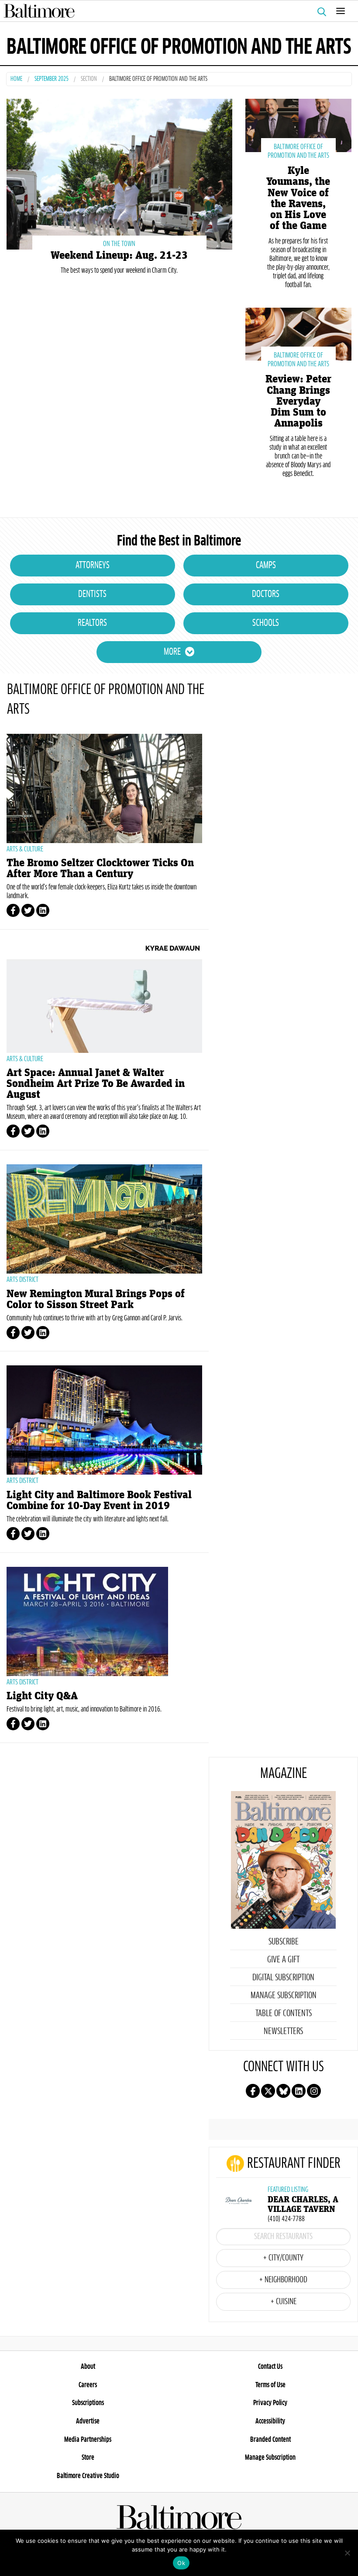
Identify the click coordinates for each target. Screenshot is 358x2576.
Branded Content (270, 2440)
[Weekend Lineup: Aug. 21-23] (119, 173)
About (88, 2367)
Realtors (92, 623)
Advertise (88, 2421)
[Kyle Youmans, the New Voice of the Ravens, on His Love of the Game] (298, 124)
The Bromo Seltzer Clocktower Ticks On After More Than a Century (100, 868)
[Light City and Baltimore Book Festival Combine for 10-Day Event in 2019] (104, 1420)
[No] (347, 2553)
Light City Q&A (42, 1696)
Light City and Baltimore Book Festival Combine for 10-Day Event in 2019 (99, 1500)
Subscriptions (88, 2403)
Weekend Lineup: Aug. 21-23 (119, 255)
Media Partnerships (88, 2440)
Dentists (92, 594)
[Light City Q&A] (104, 1621)
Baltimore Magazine (176, 11)
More (172, 652)
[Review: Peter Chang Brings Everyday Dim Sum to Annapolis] (298, 333)
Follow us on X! (268, 2091)
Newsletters (283, 2031)
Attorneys (93, 566)
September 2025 (52, 79)
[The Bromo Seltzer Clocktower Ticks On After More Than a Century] (104, 788)
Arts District (22, 1280)
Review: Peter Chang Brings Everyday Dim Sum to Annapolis (298, 401)
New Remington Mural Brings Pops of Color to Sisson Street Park (96, 1299)
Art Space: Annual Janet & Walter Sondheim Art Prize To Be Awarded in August (96, 1084)
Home (16, 79)
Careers (88, 2385)
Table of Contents (284, 2014)
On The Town (119, 244)
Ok (181, 2563)
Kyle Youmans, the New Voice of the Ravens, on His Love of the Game (298, 198)
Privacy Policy (270, 2403)
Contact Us (270, 2367)
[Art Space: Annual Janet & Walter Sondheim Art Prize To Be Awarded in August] (104, 998)
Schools (266, 623)
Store (88, 2458)
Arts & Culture (25, 849)
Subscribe (284, 1942)
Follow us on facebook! (253, 2091)
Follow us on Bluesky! (283, 2091)
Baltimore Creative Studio (88, 2476)
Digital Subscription (283, 1978)
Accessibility (270, 2421)
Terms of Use (270, 2385)
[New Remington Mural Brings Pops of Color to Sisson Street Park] (104, 1219)
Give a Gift (283, 1960)
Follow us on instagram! (314, 2091)
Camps (266, 566)
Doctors (266, 594)
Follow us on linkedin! (299, 2091)
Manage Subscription (284, 1996)
